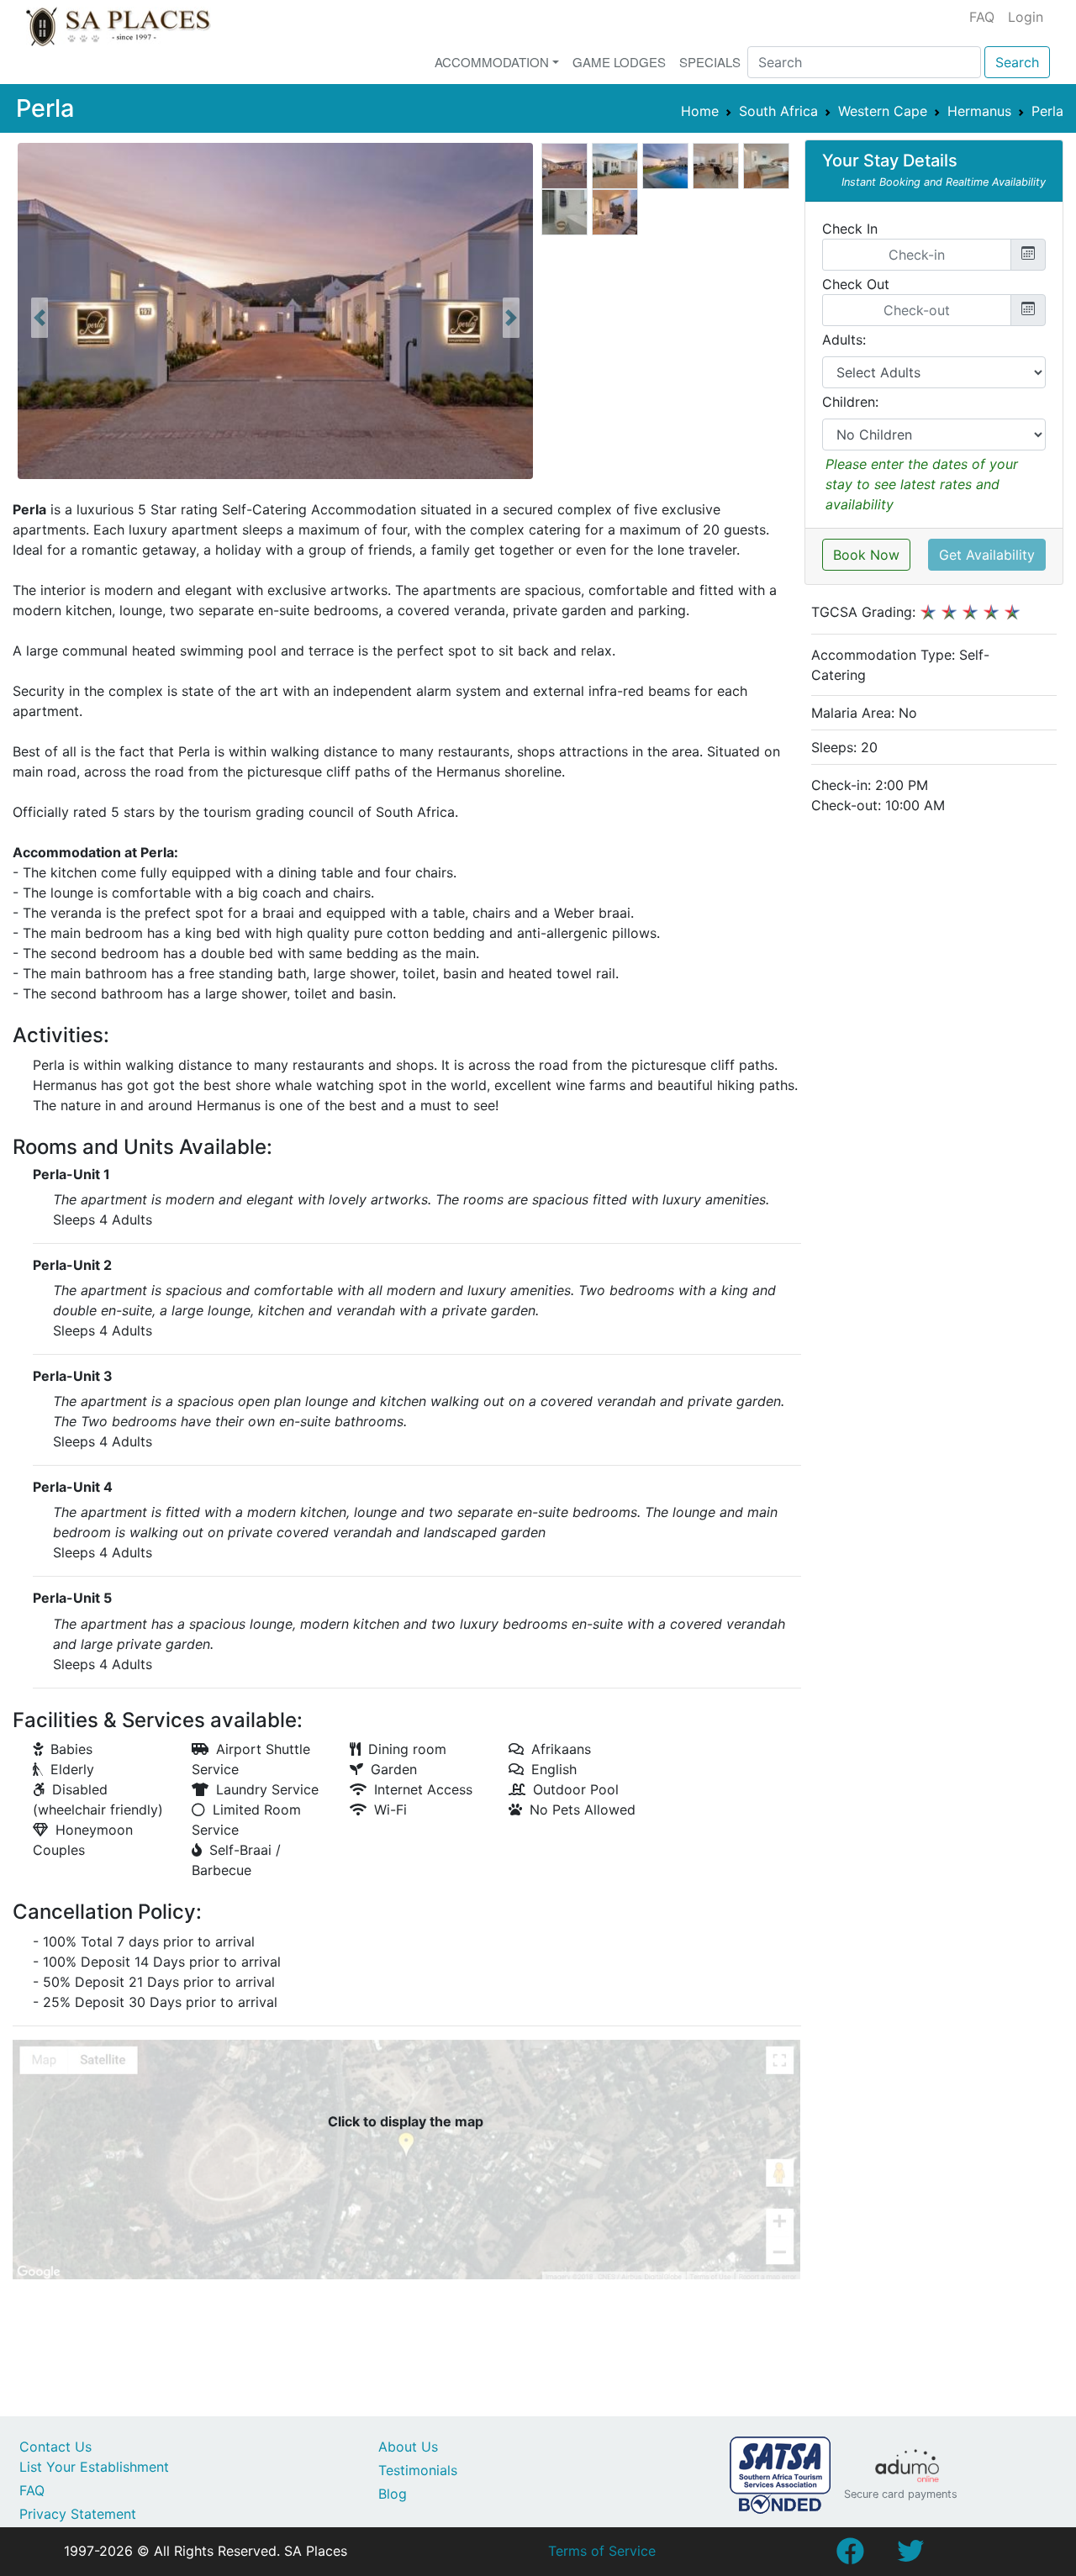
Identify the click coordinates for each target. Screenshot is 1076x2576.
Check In (850, 229)
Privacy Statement (78, 2514)
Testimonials (418, 2470)
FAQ (982, 17)
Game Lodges (619, 62)
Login (1026, 17)
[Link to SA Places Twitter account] (910, 2556)
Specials (710, 62)
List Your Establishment (94, 2467)
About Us (408, 2447)
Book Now (866, 555)
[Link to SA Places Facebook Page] (850, 2556)
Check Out (856, 284)
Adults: (844, 340)
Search (1017, 62)
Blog (393, 2494)
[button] (40, 318)
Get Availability (987, 555)
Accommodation (492, 62)
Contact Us (55, 2447)
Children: (850, 402)
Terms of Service (602, 2551)
